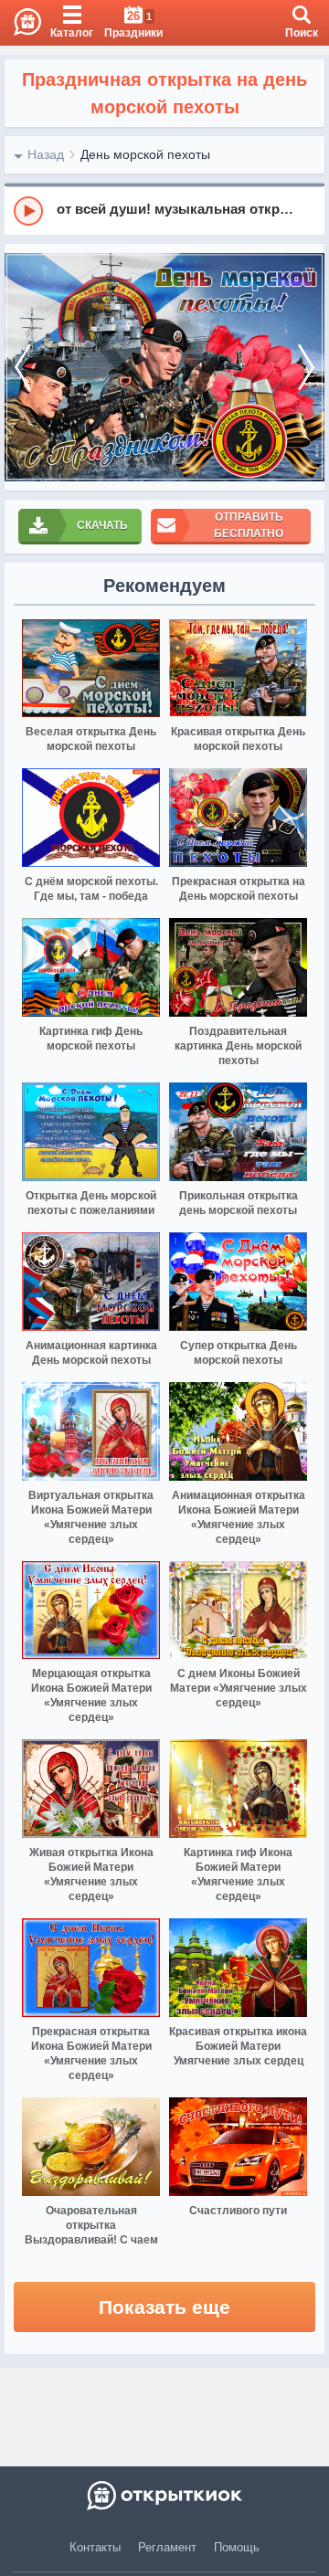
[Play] (28, 211)
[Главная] (21, 23)
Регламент (167, 2547)
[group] (164, 210)
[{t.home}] (164, 2496)
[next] (306, 367)
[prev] (23, 367)
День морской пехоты (145, 154)
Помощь (237, 2547)
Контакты (95, 2547)
